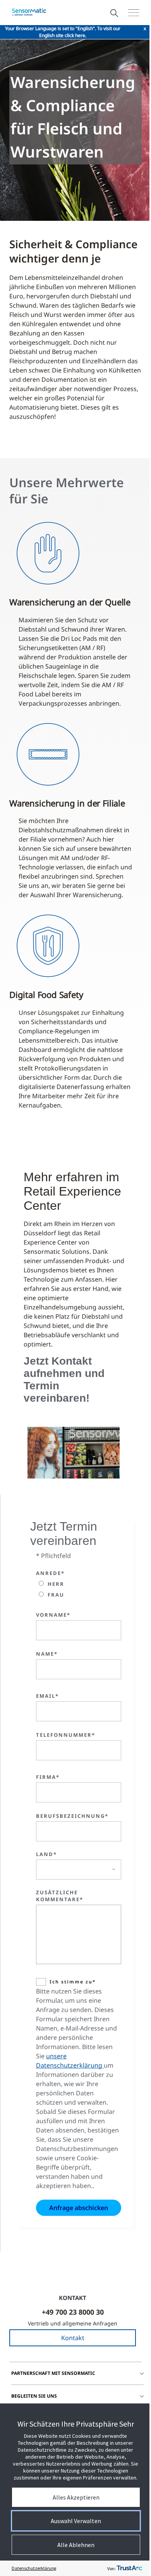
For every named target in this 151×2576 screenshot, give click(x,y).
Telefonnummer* (66, 1735)
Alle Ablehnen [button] (76, 2545)
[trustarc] (129, 2568)
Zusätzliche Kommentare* (60, 1896)
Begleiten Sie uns (34, 2396)
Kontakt (73, 2338)
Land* (46, 1854)
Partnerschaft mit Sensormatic (53, 2373)
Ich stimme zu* (73, 1982)
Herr (56, 1584)
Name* (47, 1654)
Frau (56, 1595)
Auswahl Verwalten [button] (76, 2521)
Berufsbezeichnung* (72, 1816)
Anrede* (50, 1573)
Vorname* (53, 1615)
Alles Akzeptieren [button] (76, 2497)
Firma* (48, 1777)
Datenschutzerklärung (34, 2568)
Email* (47, 1696)
